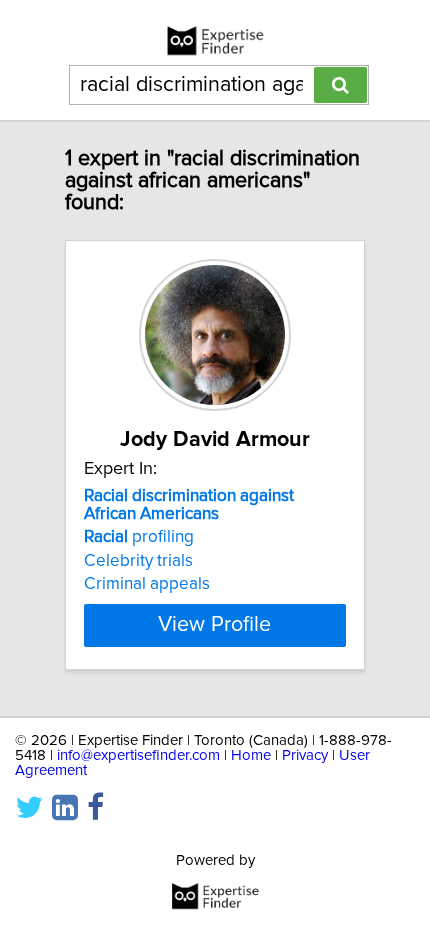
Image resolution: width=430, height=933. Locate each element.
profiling (139, 537)
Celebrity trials (138, 561)
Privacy (305, 755)
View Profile (214, 625)
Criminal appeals (147, 584)
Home (251, 755)
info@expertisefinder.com (138, 755)
